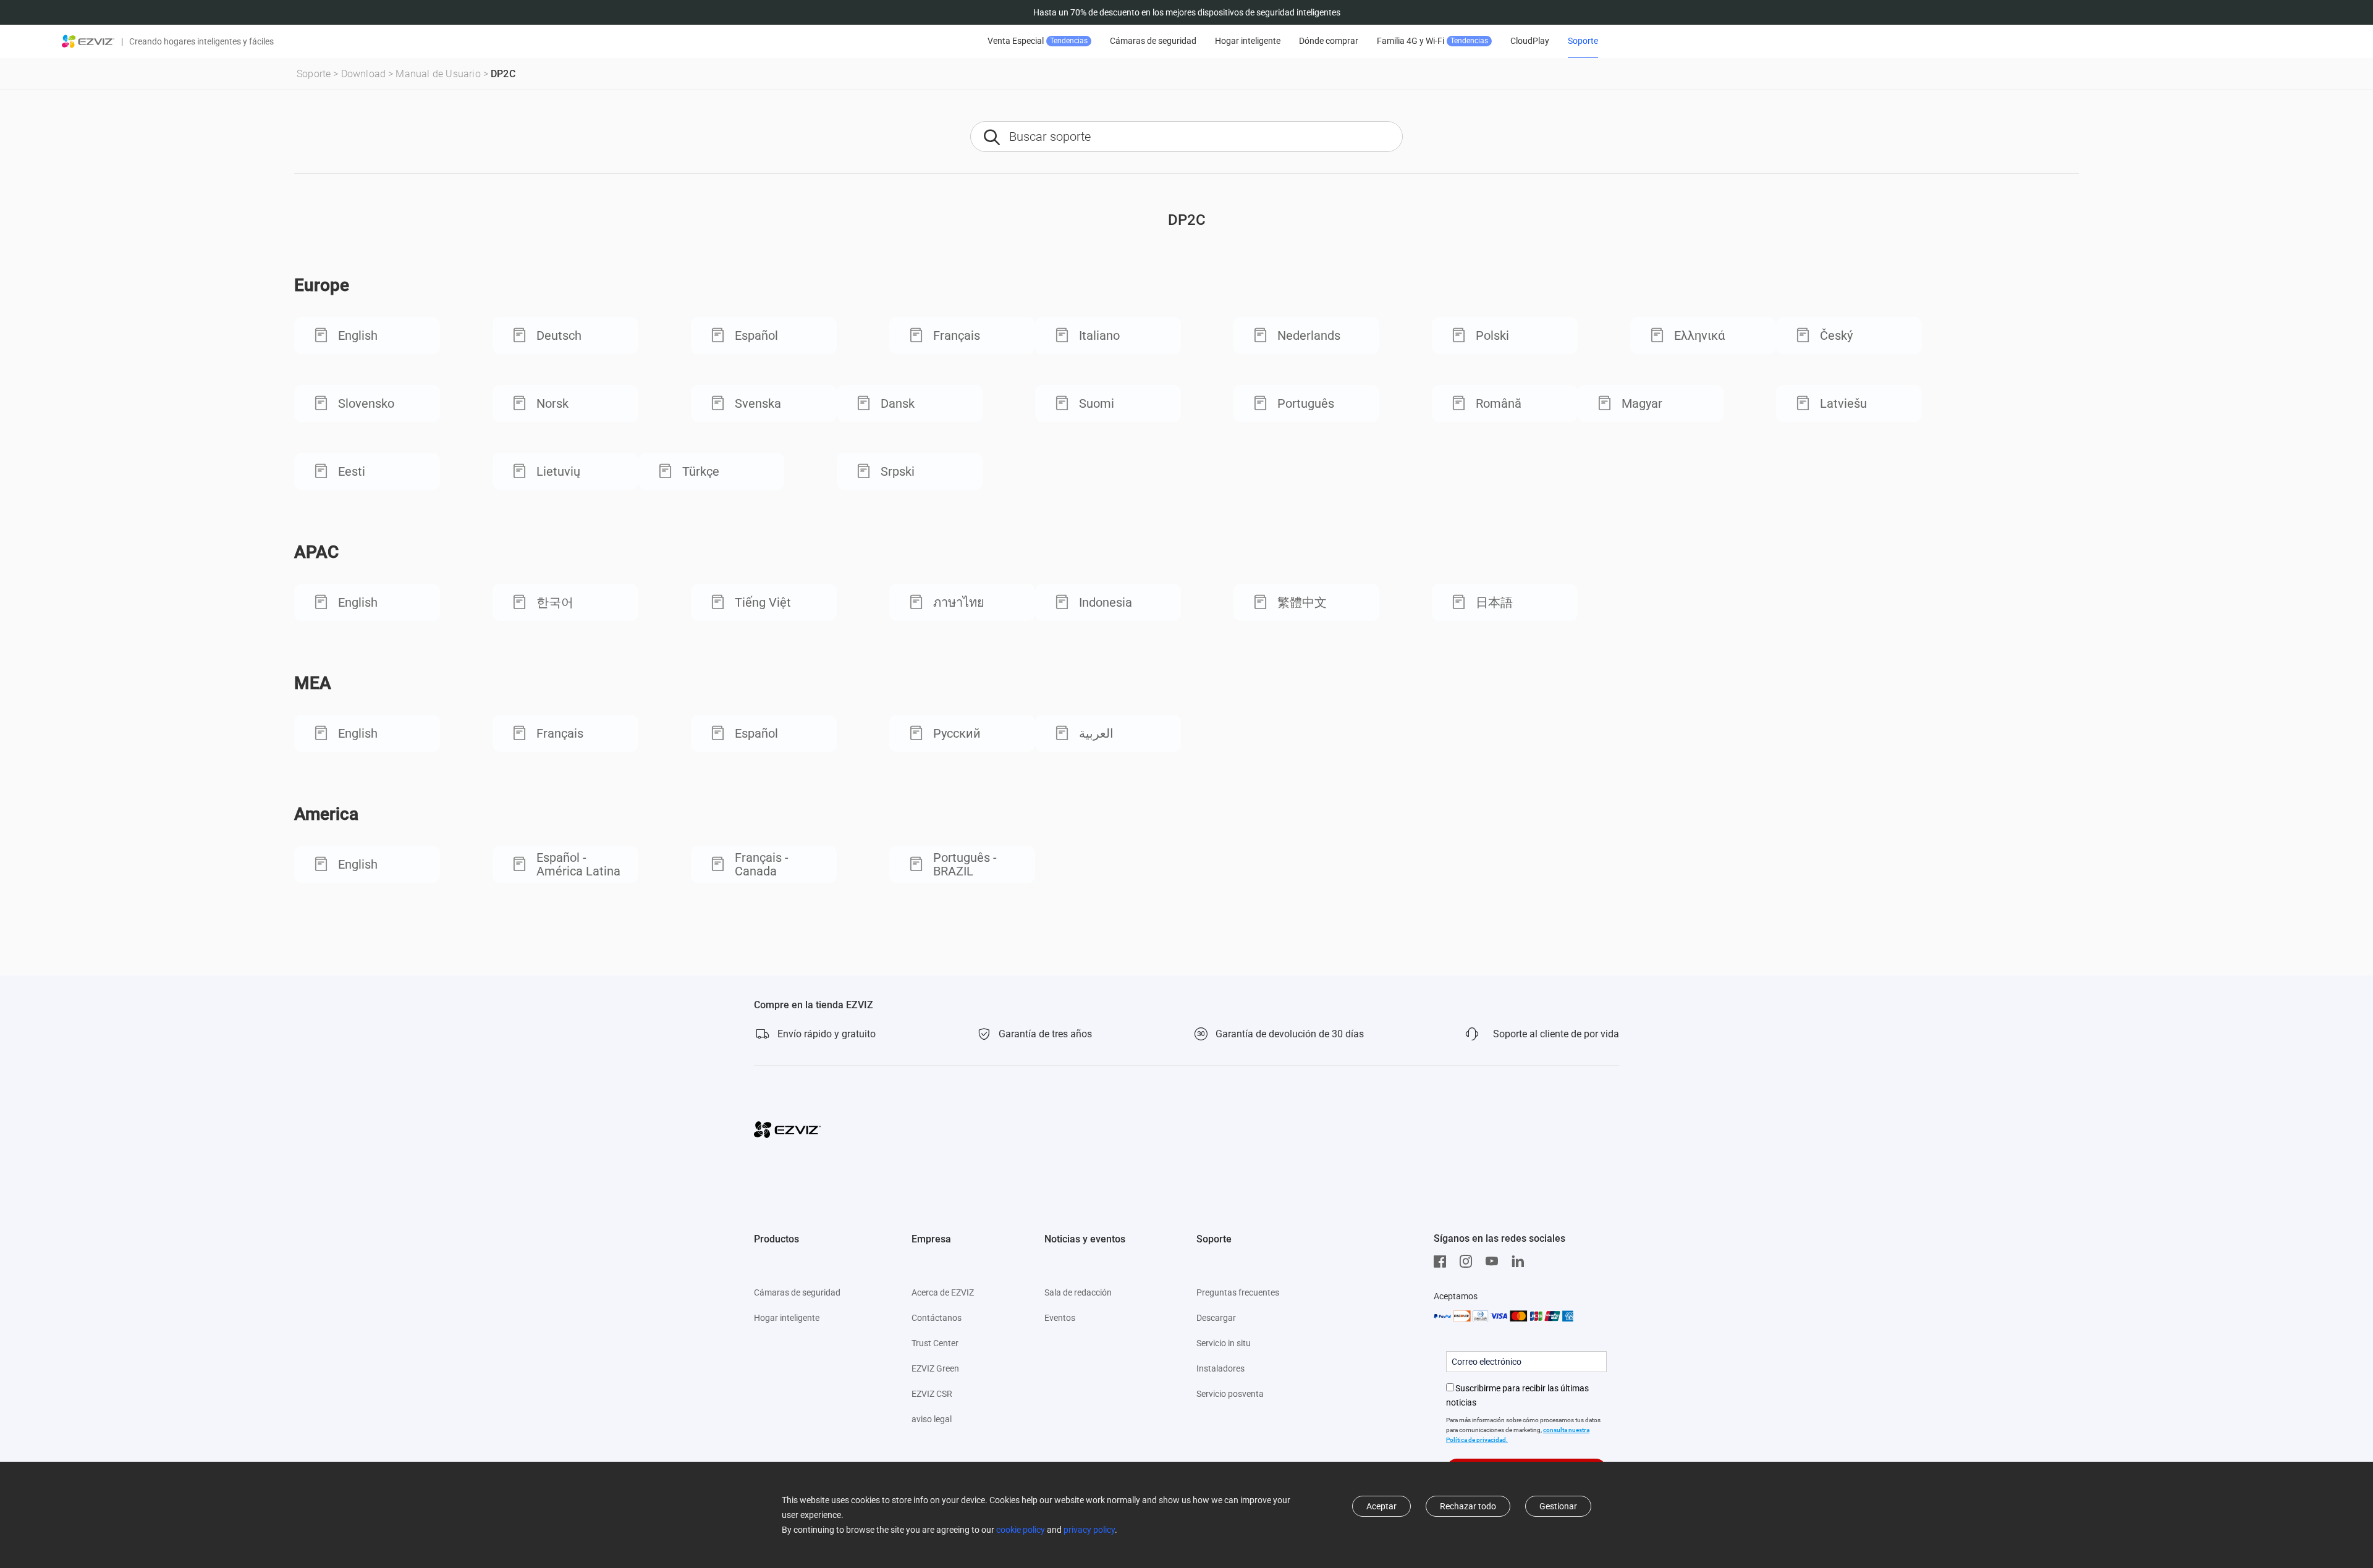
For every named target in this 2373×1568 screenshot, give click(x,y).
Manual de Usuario (438, 74)
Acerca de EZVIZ (943, 1292)
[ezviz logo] (88, 41)
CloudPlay (1530, 41)
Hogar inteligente (1248, 41)
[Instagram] (1469, 1262)
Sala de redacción (1078, 1292)
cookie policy (1021, 1530)
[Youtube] (1495, 1262)
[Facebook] (1443, 1262)
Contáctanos (937, 1318)
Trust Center (935, 1343)
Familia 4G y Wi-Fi (1432, 41)
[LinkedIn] (1521, 1262)
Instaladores (1220, 1368)
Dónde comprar (1329, 41)
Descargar (1216, 1318)
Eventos (1060, 1318)
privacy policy (1089, 1530)
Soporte (1583, 41)
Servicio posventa (1230, 1394)
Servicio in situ (1224, 1343)
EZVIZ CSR (932, 1394)
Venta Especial (1038, 41)
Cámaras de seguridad (1153, 41)
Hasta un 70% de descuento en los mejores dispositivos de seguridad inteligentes (1187, 12)
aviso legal (932, 1419)
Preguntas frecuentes (1238, 1292)
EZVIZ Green (935, 1368)
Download (364, 74)
